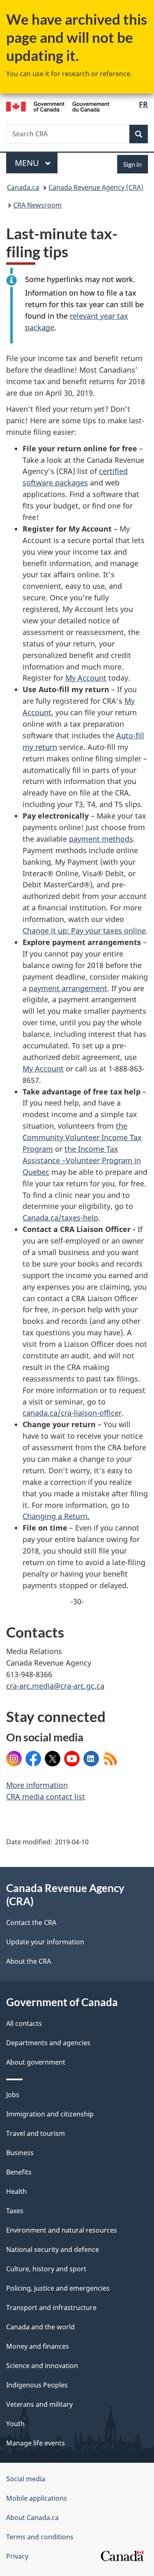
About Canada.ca (32, 2518)
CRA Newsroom (37, 205)
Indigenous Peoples (37, 2385)
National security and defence (53, 2249)
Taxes (15, 2211)
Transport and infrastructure (51, 2308)
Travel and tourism (36, 2133)
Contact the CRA (31, 1923)
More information (37, 1785)
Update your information (45, 1942)
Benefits (19, 2172)
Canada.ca (23, 187)
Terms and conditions (40, 2537)
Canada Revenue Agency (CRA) (96, 187)
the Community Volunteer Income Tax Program (82, 1137)
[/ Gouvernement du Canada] (58, 106)
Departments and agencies (48, 2043)
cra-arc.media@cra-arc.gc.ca (55, 1686)
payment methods (101, 839)
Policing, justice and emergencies (58, 2288)
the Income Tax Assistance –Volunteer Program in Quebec (82, 1160)
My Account (86, 678)
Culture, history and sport (46, 2269)
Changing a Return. (56, 1516)
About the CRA (29, 1961)
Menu (28, 163)
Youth (15, 2424)
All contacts (24, 2023)
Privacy (17, 2556)
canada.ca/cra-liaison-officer (72, 1413)
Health (16, 2191)
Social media (26, 2479)
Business (20, 2153)
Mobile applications (37, 2498)
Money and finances (38, 2346)
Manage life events (36, 2443)
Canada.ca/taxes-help (60, 1218)
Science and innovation (42, 2366)
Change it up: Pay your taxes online (84, 931)
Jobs (13, 2095)
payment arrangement (68, 988)
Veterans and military (39, 2404)
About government (36, 2062)
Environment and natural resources (62, 2230)
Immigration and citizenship (50, 2114)
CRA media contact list (46, 1797)
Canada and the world (40, 2327)
